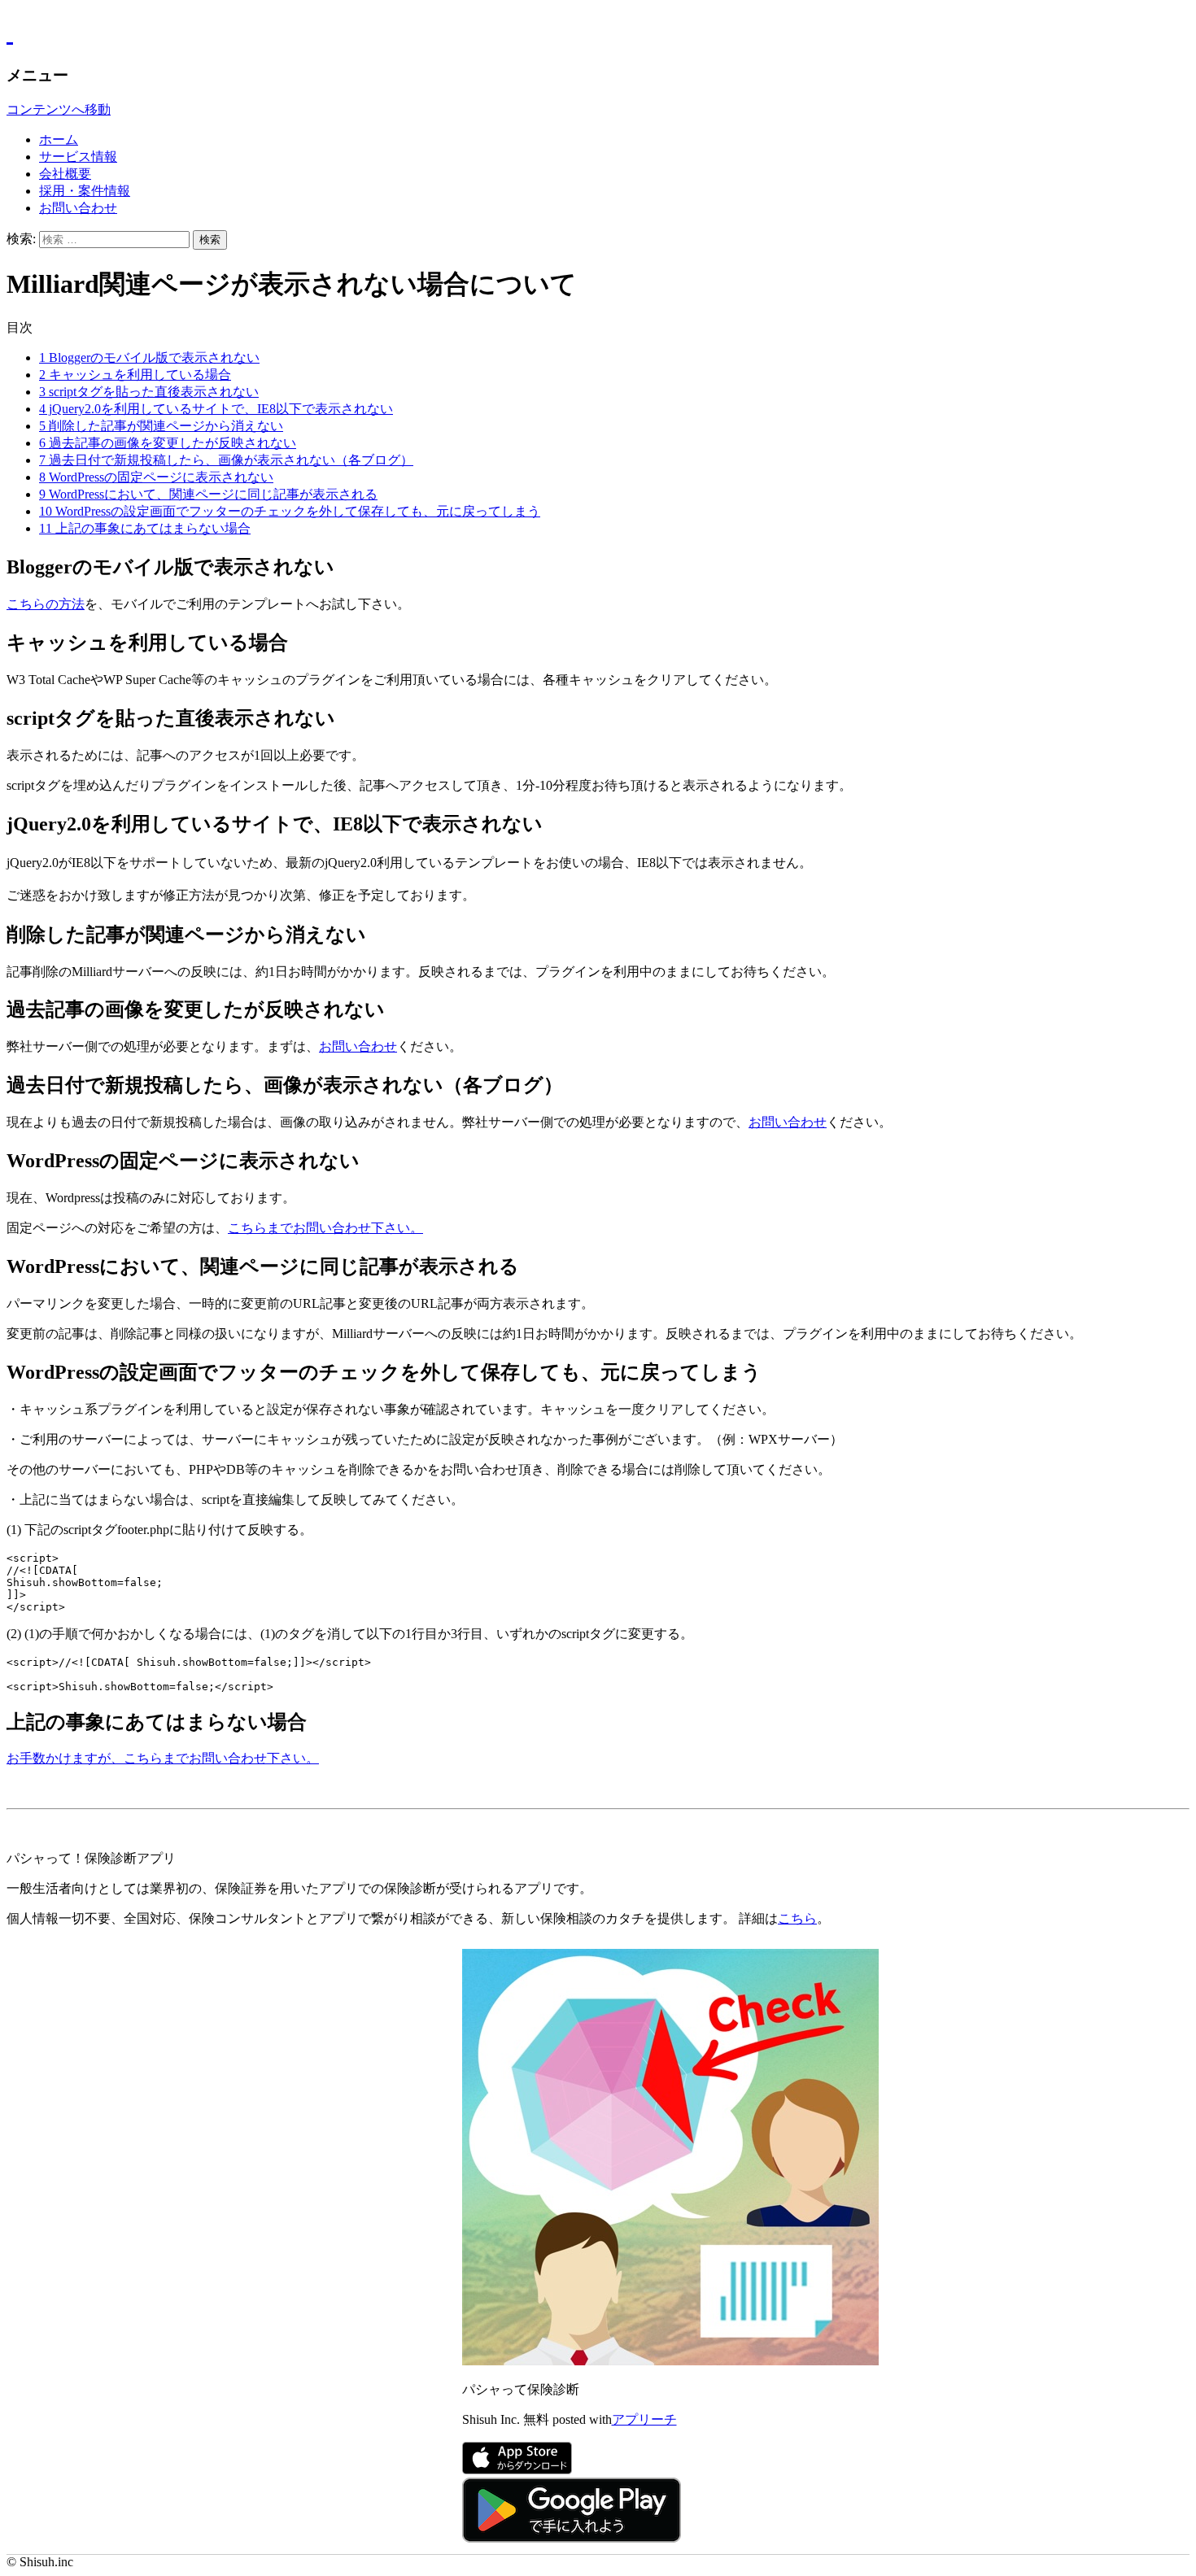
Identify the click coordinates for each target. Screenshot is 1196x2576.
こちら (797, 1918)
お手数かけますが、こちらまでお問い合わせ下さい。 (163, 1758)
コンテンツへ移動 (59, 109)
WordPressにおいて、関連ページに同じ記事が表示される (208, 494)
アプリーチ (644, 2419)
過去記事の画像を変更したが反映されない (168, 443)
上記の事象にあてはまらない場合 (145, 528)
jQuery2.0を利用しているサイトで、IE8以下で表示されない (216, 409)
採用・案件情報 (85, 191)
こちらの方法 (46, 604)
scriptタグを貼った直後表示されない (149, 392)
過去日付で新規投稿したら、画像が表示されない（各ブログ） (226, 460)
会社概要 (65, 174)
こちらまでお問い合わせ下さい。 (325, 1228)
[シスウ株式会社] (598, 32)
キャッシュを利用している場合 (135, 375)
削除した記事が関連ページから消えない (161, 426)
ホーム (59, 139)
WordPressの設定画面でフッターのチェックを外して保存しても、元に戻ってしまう (290, 511)
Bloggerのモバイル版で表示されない (149, 357)
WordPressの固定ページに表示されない (156, 477)
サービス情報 (78, 157)
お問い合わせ (78, 208)
